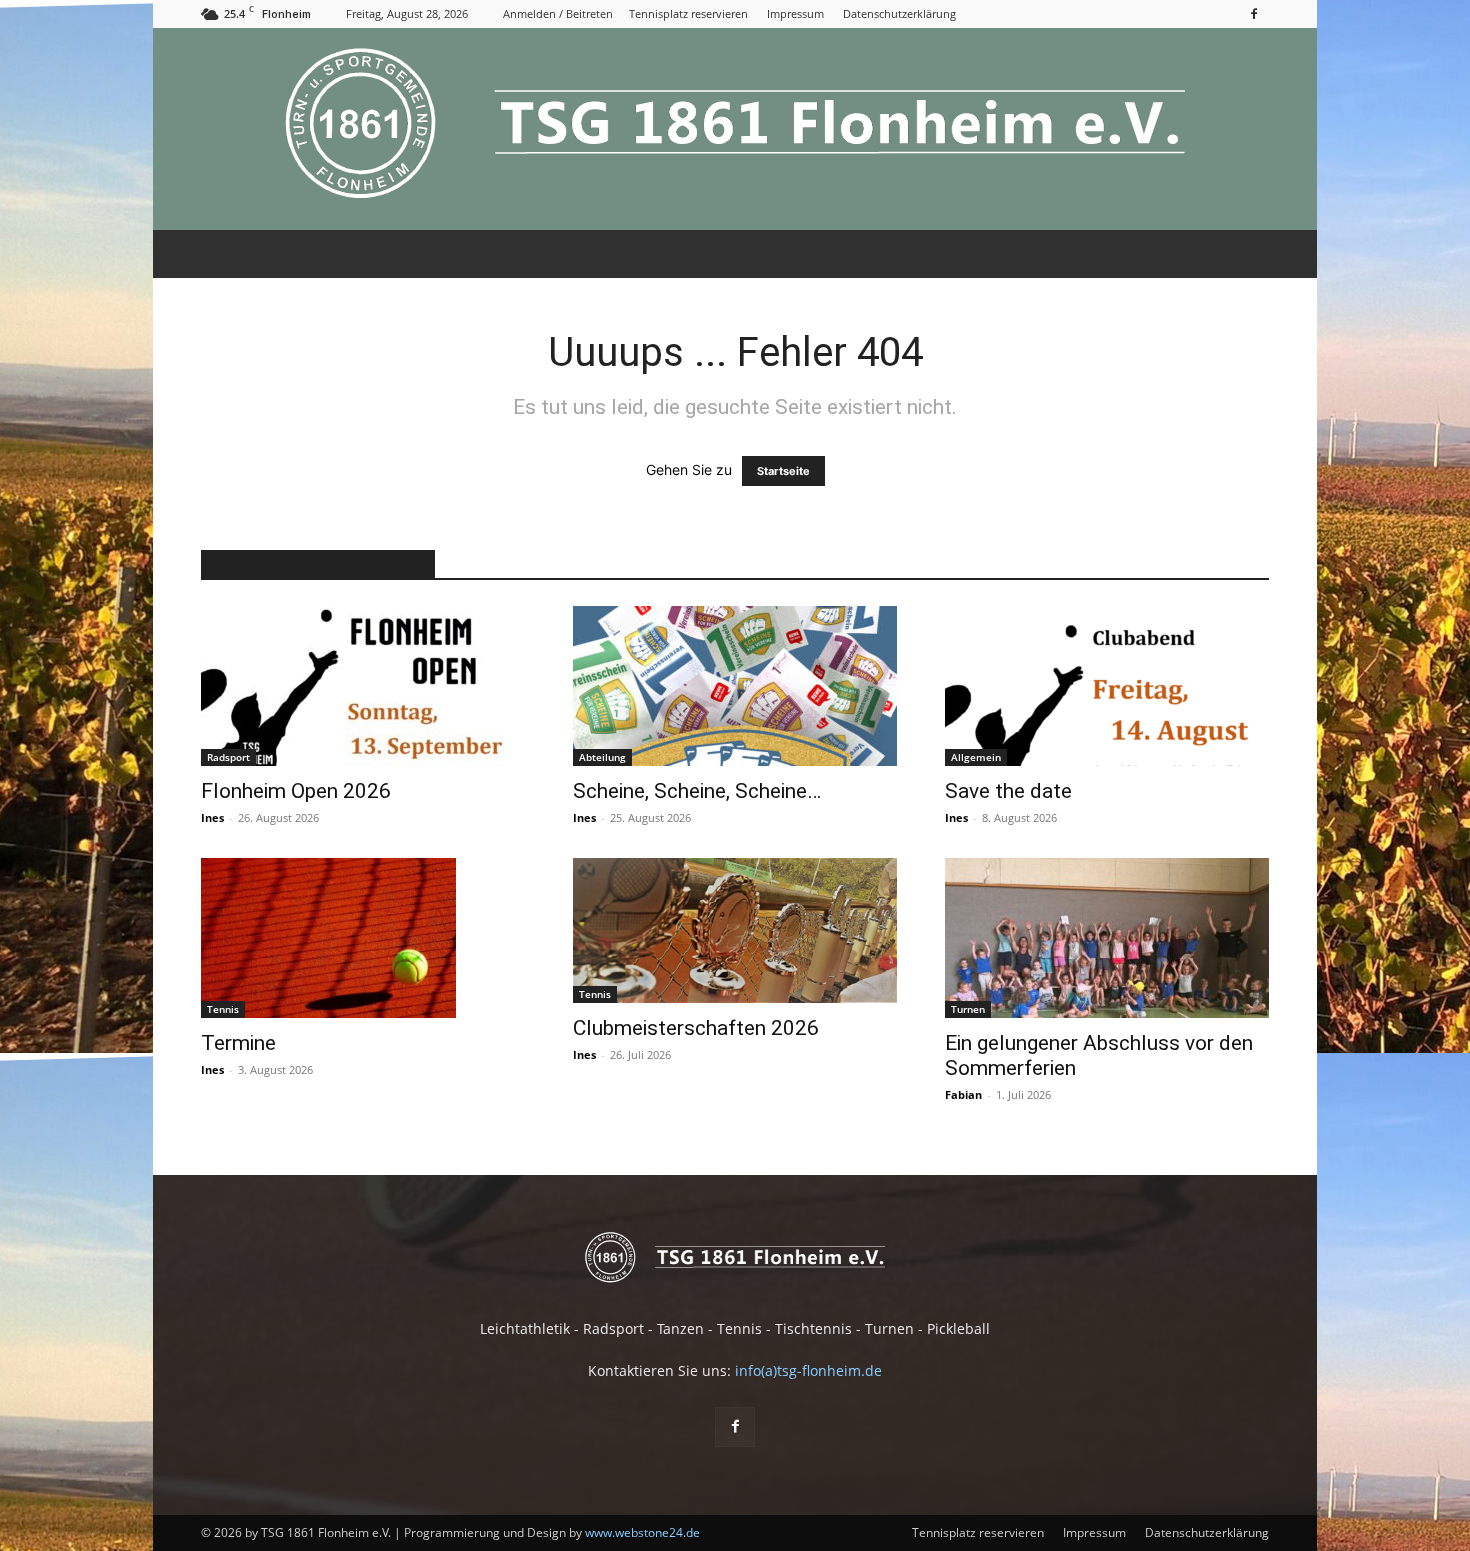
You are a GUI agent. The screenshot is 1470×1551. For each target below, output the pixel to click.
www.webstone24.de (642, 1532)
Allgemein (976, 757)
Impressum (795, 13)
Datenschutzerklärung (899, 13)
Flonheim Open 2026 (296, 791)
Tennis (223, 1009)
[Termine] (363, 938)
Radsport (228, 757)
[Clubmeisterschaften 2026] (735, 930)
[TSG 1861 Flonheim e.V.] (735, 129)
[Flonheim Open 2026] (363, 686)
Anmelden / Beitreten (558, 13)
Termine (238, 1043)
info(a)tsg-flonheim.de (808, 1370)
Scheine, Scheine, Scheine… (697, 791)
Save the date (1008, 791)
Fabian (963, 1094)
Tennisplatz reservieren (688, 13)
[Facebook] (1254, 13)
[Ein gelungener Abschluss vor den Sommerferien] (1107, 938)
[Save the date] (1107, 686)
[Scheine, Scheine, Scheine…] (735, 686)
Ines (212, 817)
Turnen (968, 1009)
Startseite (783, 471)
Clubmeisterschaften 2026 (696, 1028)
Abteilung (602, 757)
